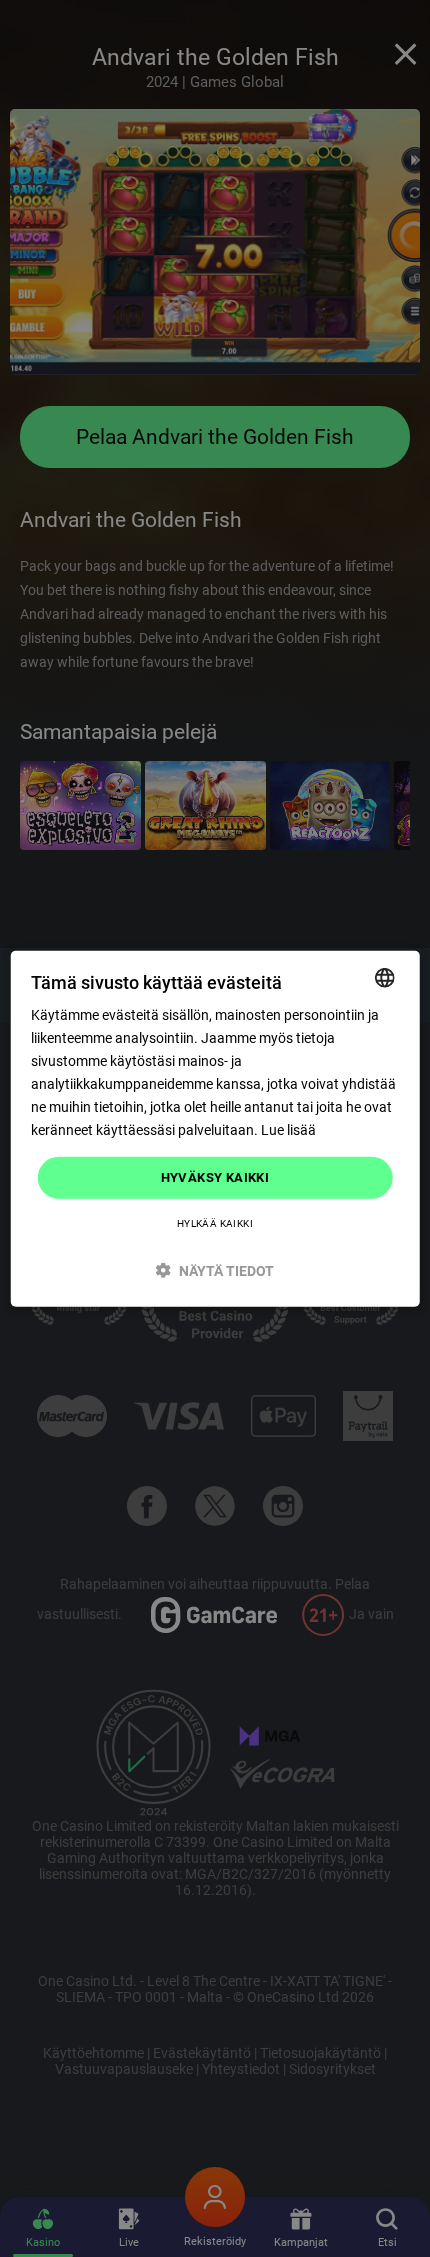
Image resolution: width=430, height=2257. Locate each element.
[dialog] (215, 1128)
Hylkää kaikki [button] (215, 1223)
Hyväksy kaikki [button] (215, 1177)
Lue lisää (288, 1130)
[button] (215, 1270)
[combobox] (384, 977)
